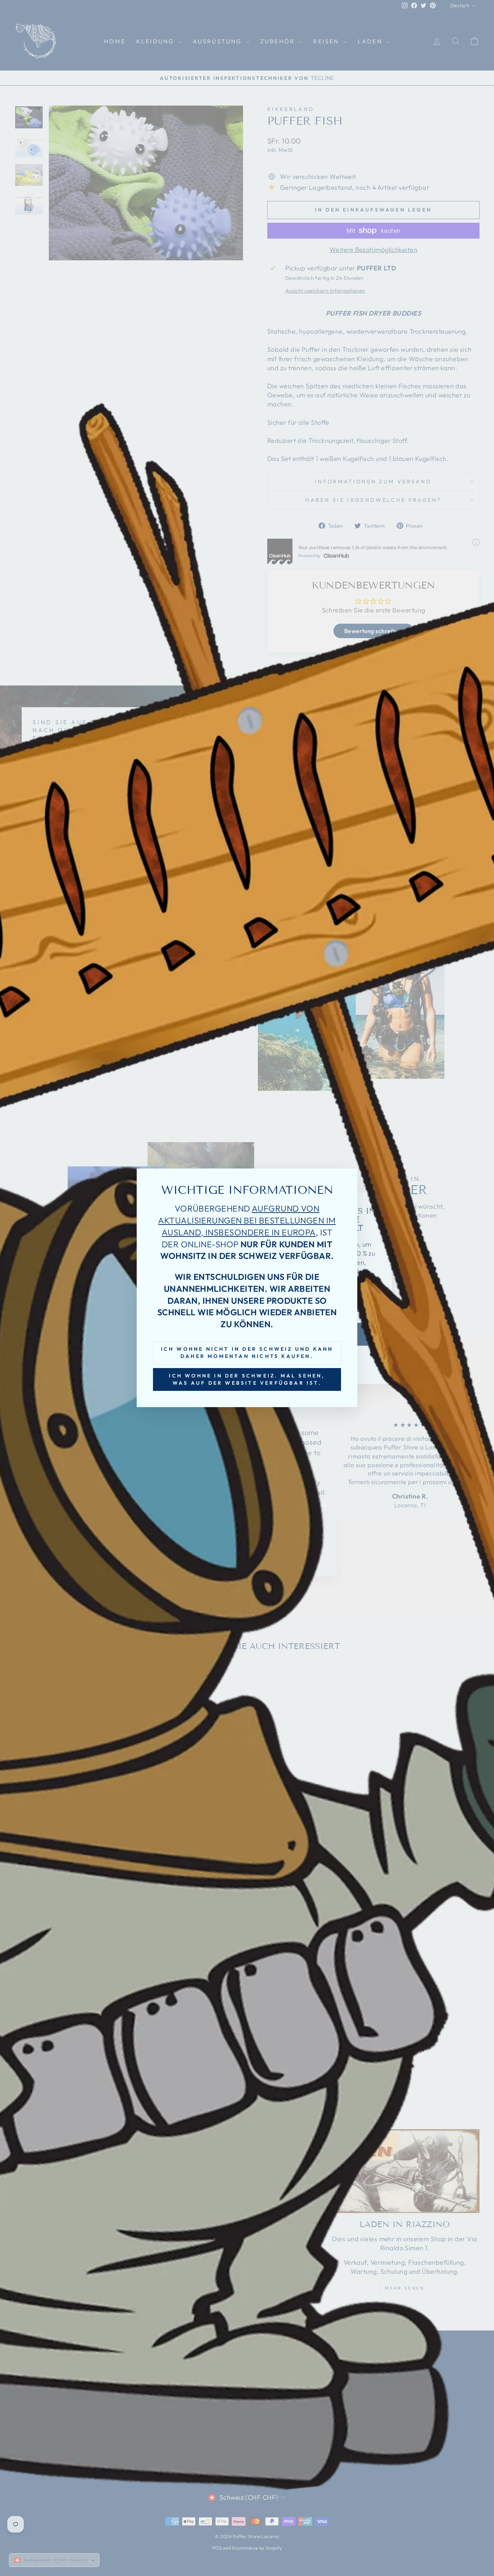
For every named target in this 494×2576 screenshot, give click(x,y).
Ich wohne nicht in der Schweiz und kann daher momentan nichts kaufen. (247, 1353)
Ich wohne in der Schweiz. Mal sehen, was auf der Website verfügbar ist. (247, 1379)
